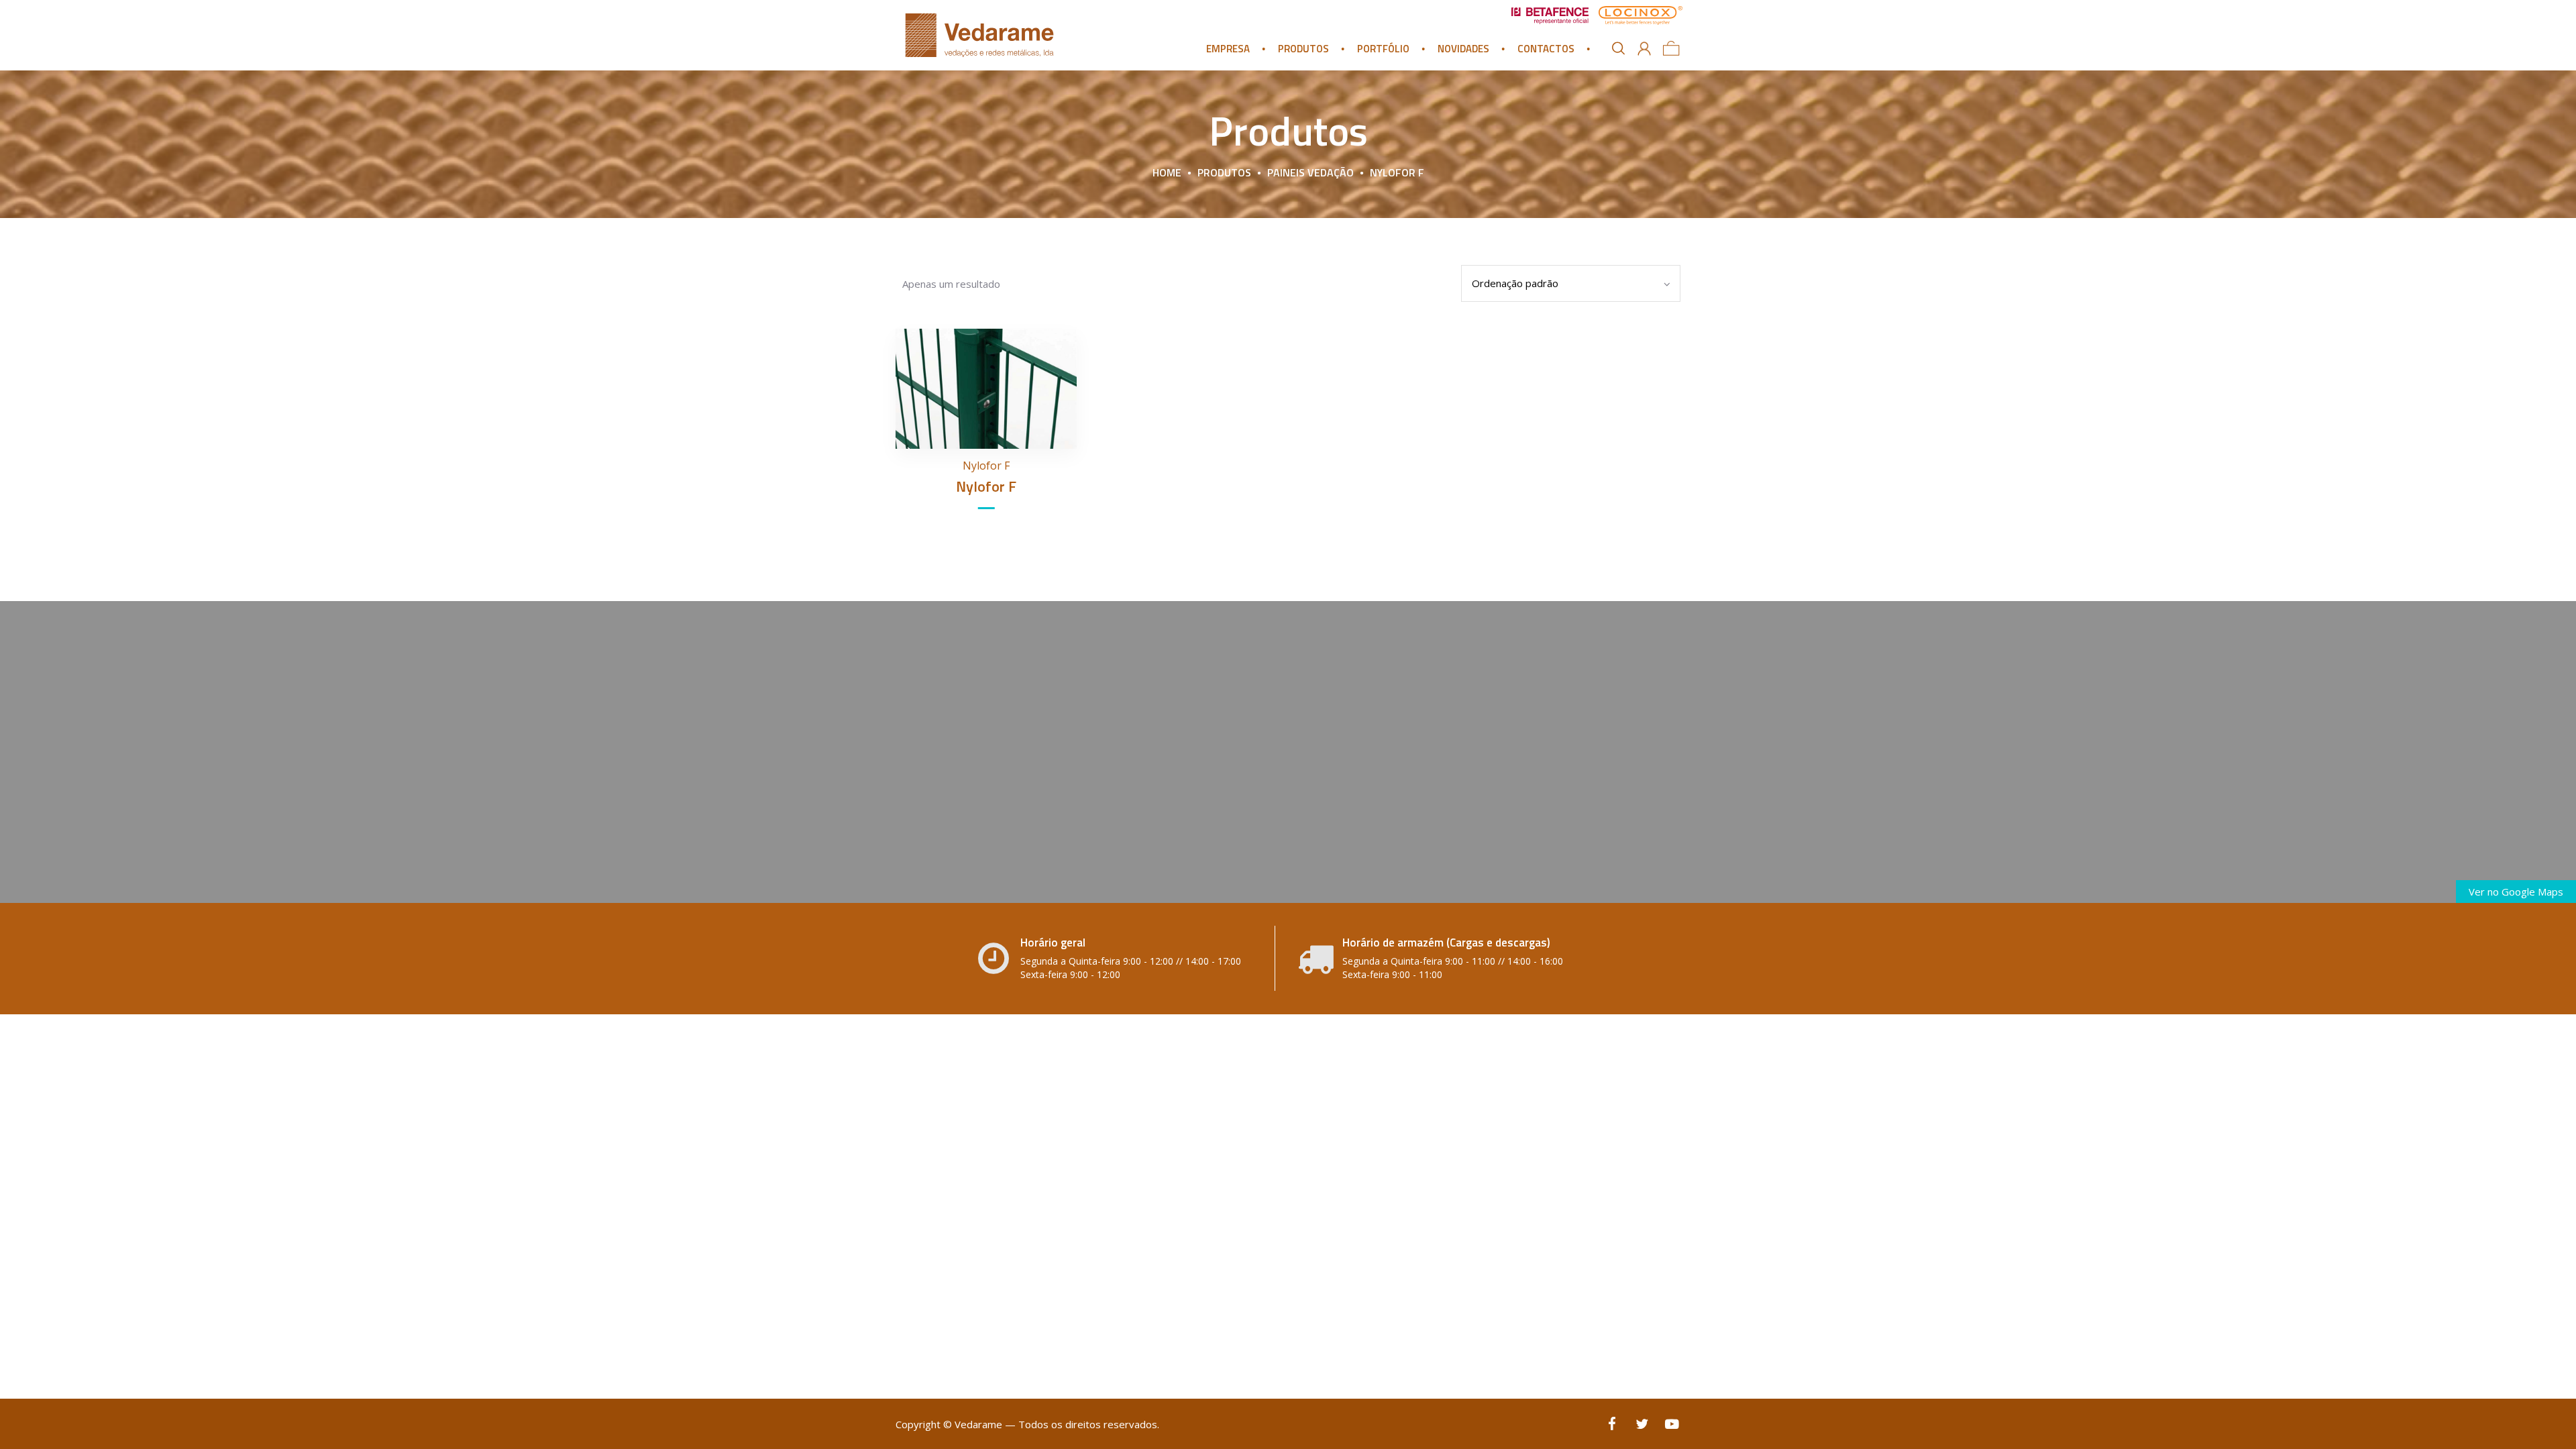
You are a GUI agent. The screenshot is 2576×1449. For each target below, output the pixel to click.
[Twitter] (1642, 1424)
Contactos (1546, 49)
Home (1167, 172)
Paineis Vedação (1310, 172)
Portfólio (1383, 49)
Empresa (1228, 49)
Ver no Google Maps (2516, 892)
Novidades (1463, 49)
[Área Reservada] (1644, 49)
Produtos (1303, 49)
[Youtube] (1672, 1424)
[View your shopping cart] (1671, 48)
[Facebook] (1612, 1424)
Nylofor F (986, 466)
